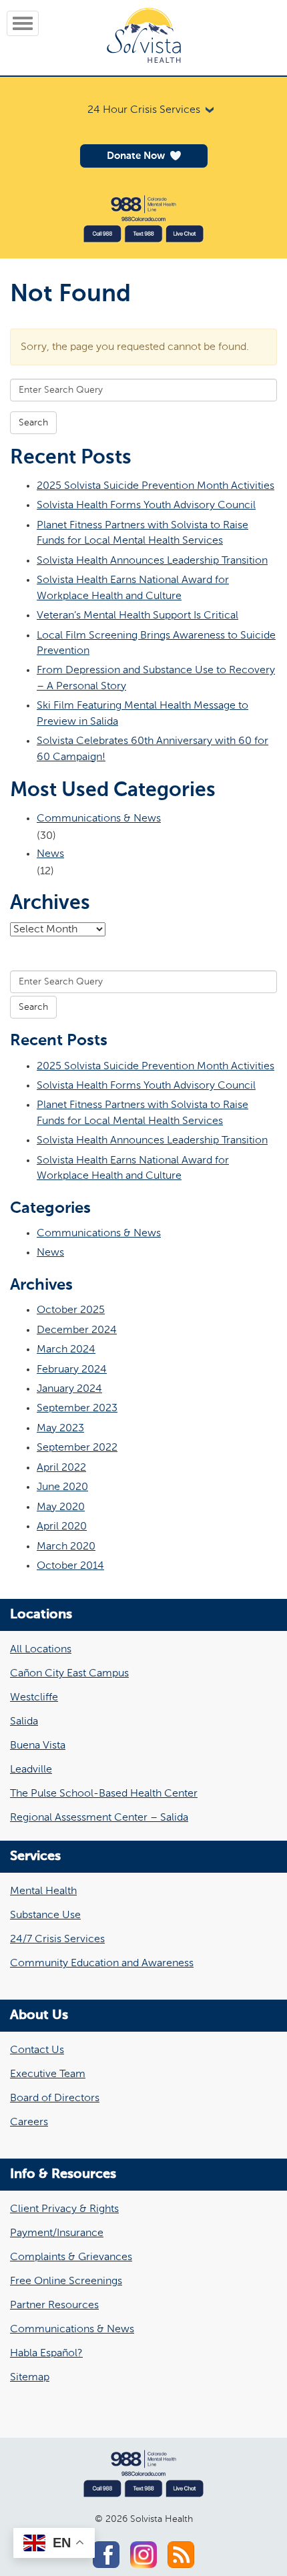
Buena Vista (38, 1746)
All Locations (41, 1650)
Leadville (31, 1770)
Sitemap (30, 2378)
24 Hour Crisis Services (144, 110)
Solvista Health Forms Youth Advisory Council (146, 505)
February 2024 (72, 1369)
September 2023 (77, 1408)
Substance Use (45, 1915)
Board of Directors (55, 2098)
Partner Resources (54, 2306)
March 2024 (66, 1349)
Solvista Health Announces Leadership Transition (152, 561)
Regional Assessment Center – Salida (99, 1818)
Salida (24, 1722)
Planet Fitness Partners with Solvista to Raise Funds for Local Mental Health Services (142, 533)
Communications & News (99, 818)
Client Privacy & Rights (64, 2209)
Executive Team (48, 2074)
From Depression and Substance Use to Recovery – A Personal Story (156, 678)
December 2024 (77, 1330)
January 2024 (69, 1389)
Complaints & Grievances (71, 2257)
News (50, 854)
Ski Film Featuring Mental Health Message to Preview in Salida (142, 713)
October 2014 (70, 1566)
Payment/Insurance (57, 2233)
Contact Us (37, 2050)
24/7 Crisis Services (57, 1940)
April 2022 (61, 1468)
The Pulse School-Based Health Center (104, 1794)
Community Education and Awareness (102, 1964)
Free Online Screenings (66, 2281)
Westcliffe (34, 1698)
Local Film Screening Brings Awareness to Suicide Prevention (156, 643)
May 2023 (60, 1428)
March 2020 (66, 1546)
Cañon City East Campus (69, 1674)
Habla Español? (46, 2354)
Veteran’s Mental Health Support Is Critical (137, 615)
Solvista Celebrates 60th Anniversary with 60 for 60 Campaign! (153, 749)
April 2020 (62, 1526)
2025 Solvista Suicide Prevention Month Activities (156, 486)
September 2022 (77, 1448)
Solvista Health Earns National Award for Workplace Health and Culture (133, 588)
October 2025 (71, 1310)
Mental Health (43, 1891)
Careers (29, 2123)
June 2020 (62, 1487)
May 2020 (61, 1507)
